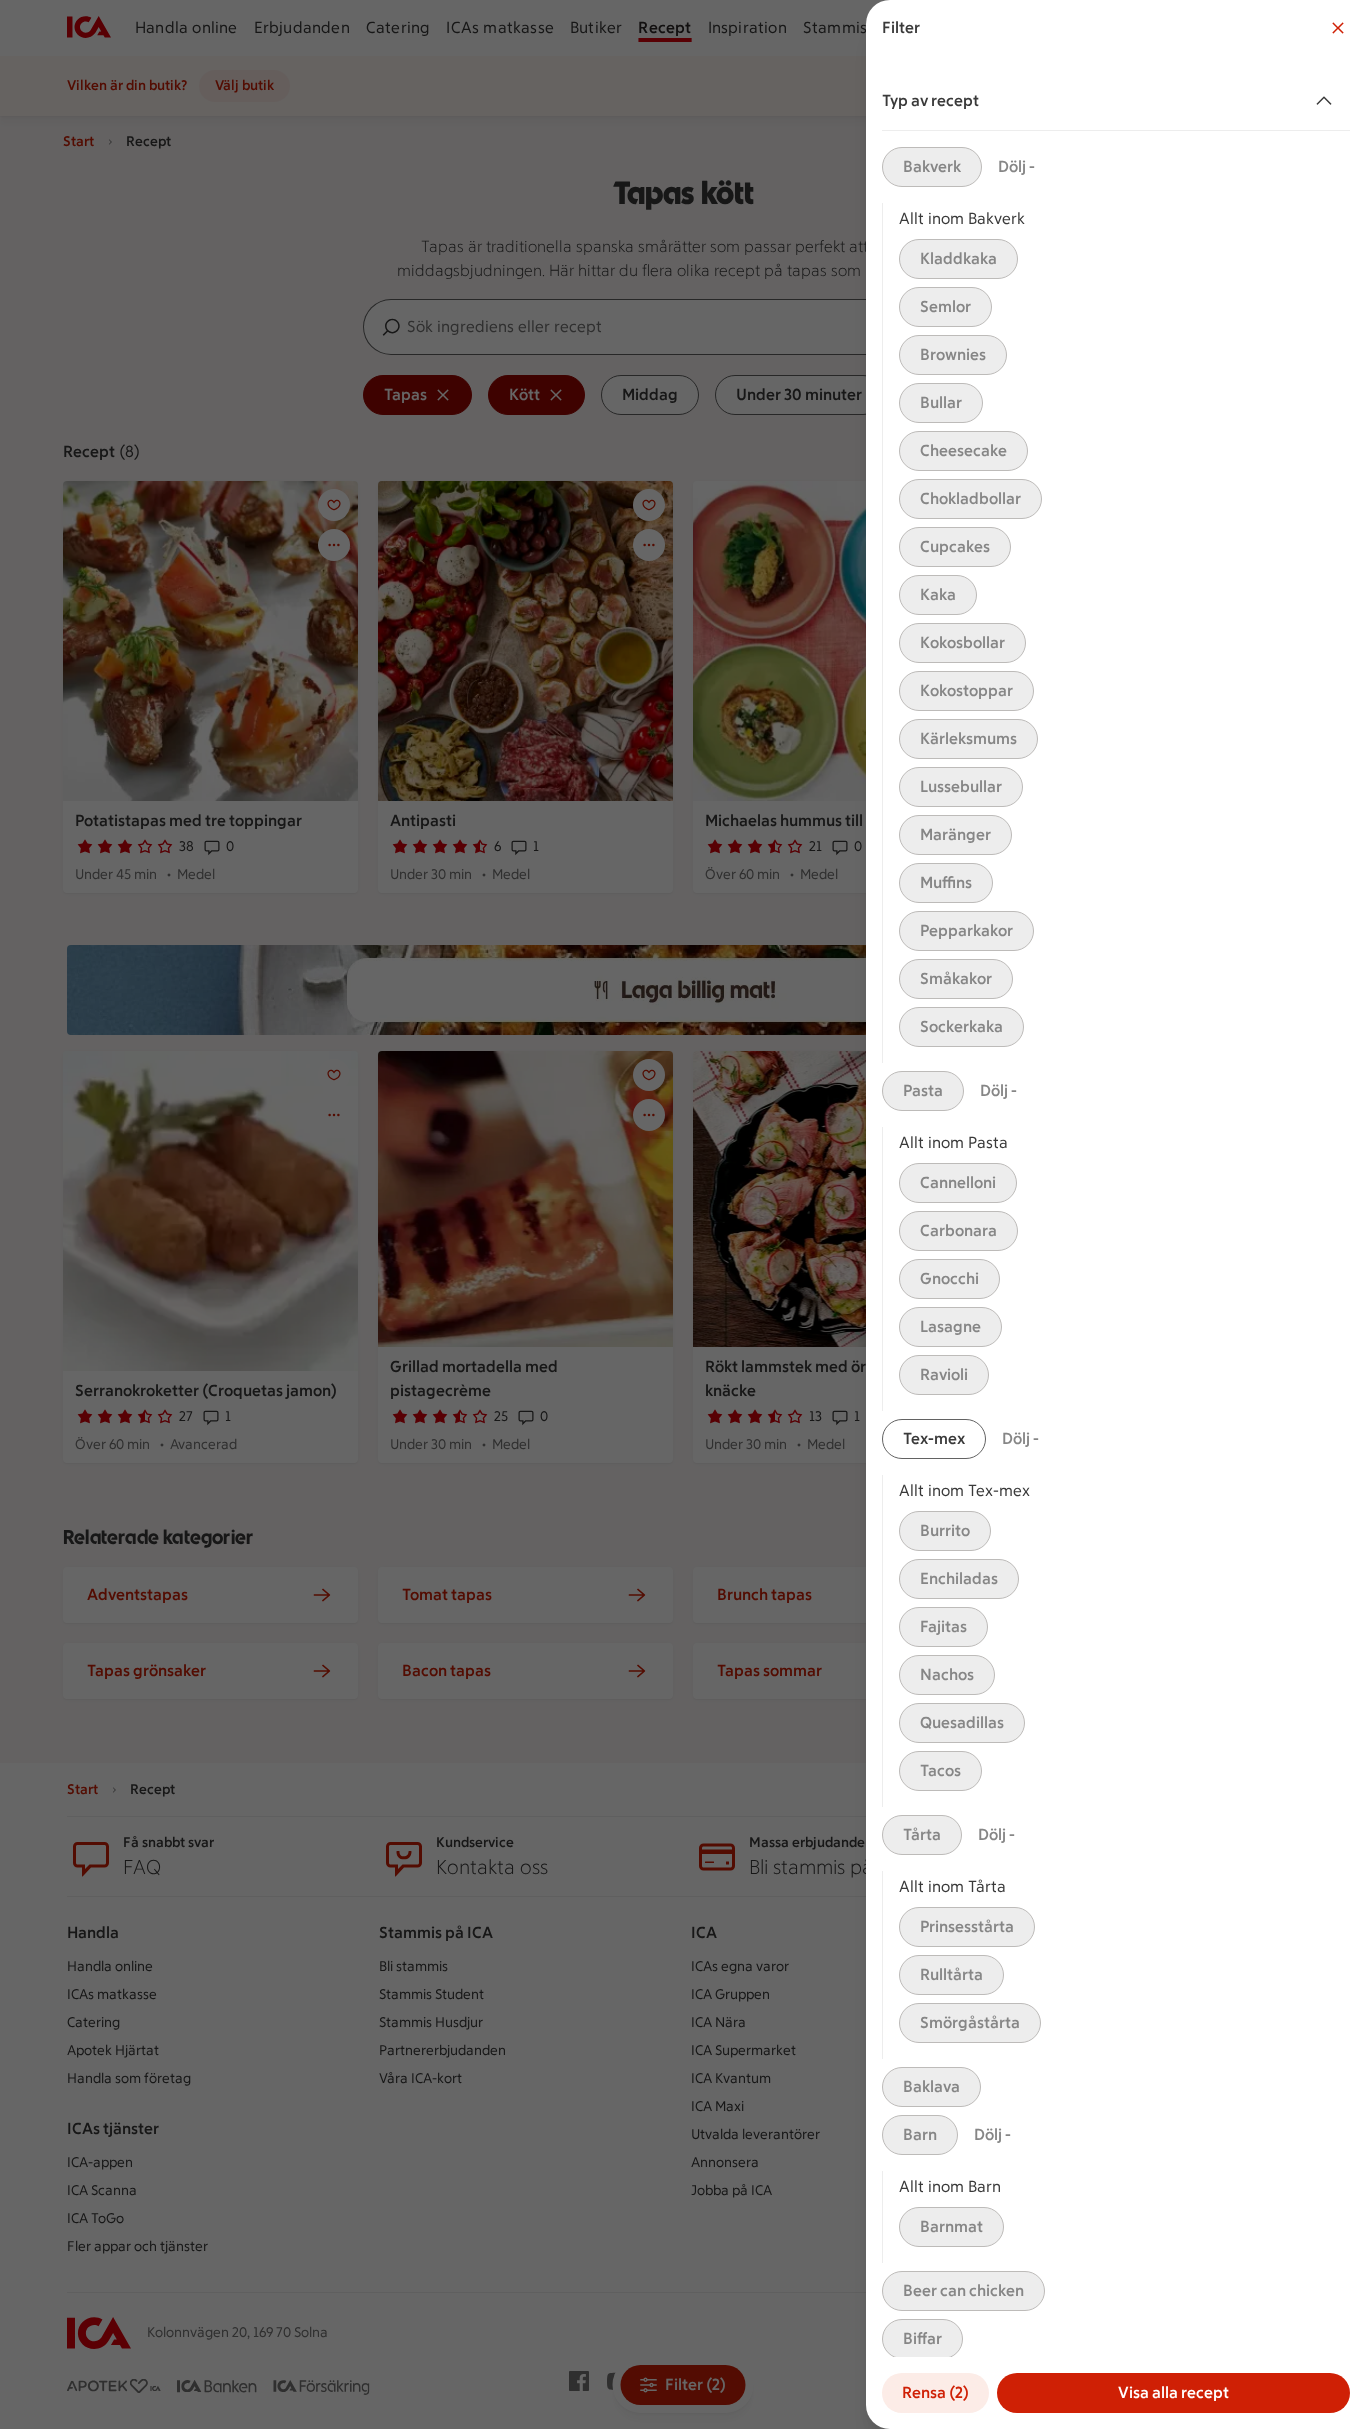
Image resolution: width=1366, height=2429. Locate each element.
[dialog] (1116, 1214)
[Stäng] (1338, 28)
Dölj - (1016, 166)
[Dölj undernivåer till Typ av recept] (1328, 101)
